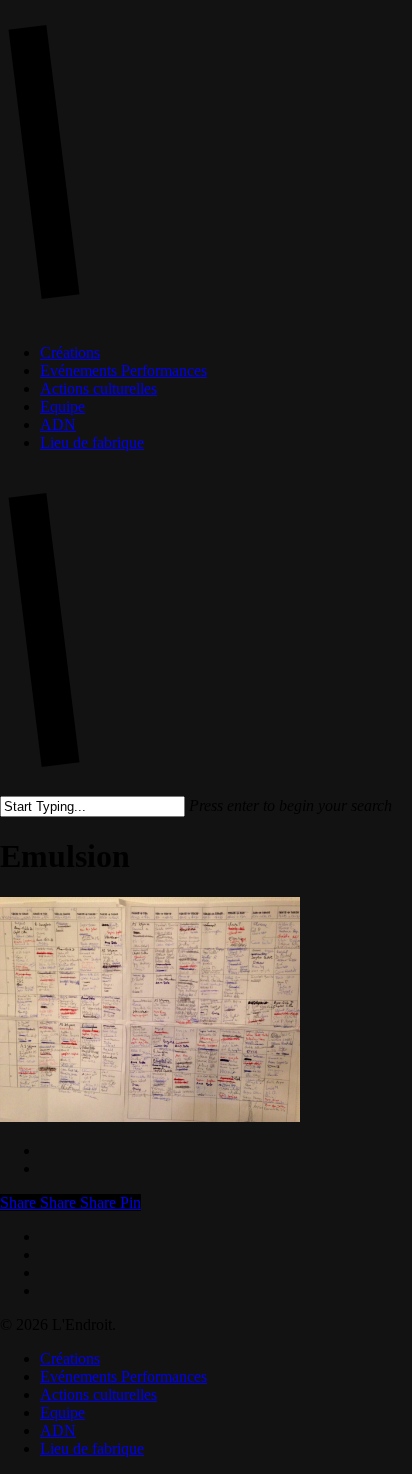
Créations (70, 1358)
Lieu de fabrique (92, 1448)
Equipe (62, 1412)
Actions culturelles (98, 1394)
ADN (58, 1430)
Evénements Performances (123, 1376)
